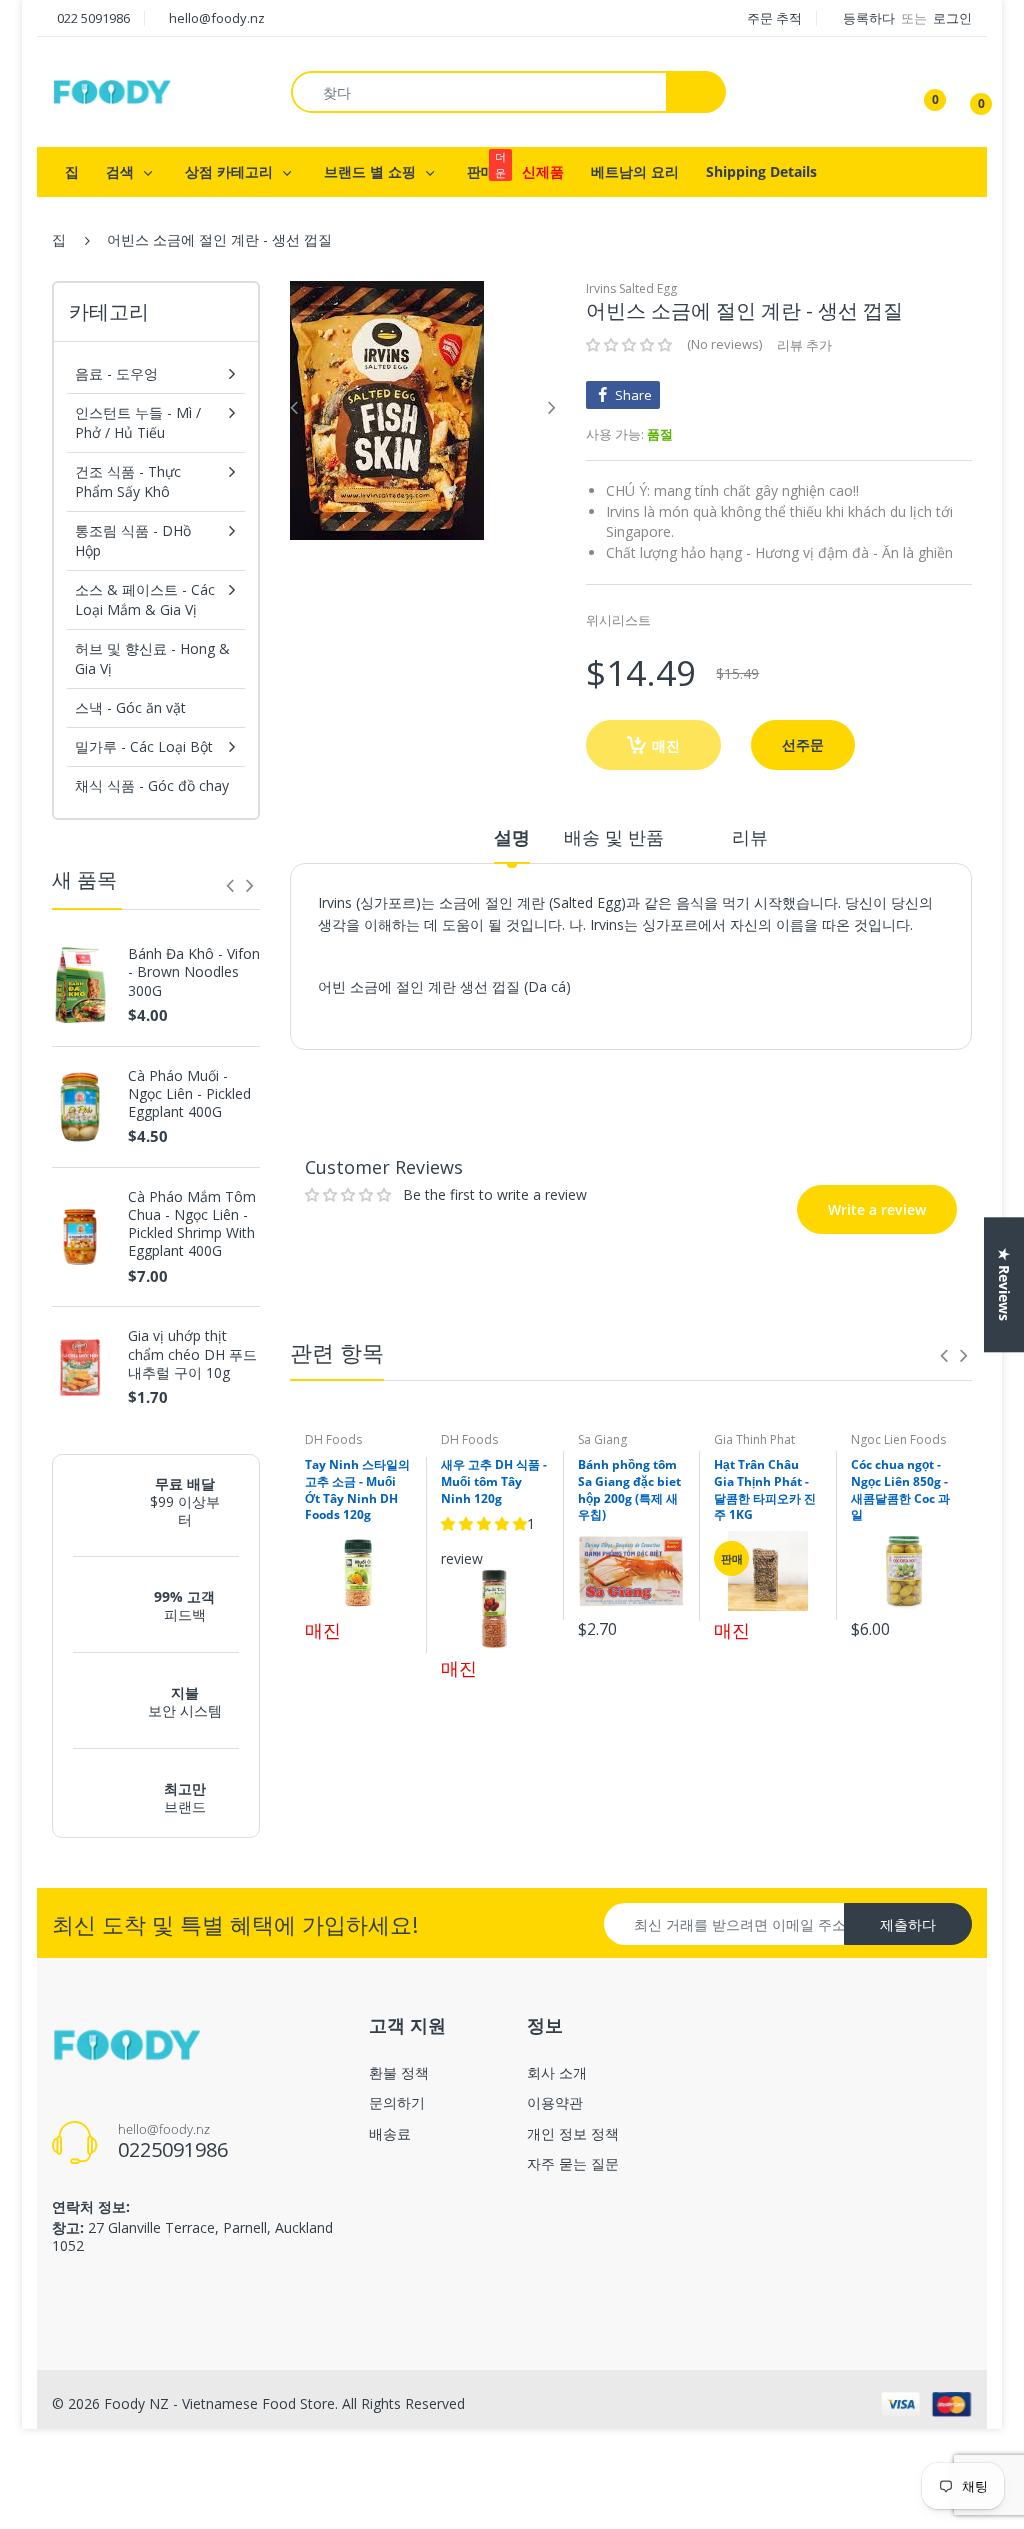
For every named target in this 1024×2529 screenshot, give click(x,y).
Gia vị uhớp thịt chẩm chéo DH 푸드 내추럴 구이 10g (192, 1354)
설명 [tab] (512, 837)
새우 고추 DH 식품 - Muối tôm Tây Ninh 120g (494, 1481)
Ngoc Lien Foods (898, 1439)
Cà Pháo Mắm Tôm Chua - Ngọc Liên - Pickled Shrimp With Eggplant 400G (192, 1224)
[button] (629, 345)
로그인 (952, 18)
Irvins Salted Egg (631, 288)
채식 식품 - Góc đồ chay (152, 785)
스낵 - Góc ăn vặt (130, 707)
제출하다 (908, 1924)
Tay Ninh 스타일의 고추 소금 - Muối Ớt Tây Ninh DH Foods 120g (357, 1489)
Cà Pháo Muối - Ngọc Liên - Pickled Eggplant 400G (189, 1094)
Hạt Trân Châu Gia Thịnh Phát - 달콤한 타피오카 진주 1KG (765, 1489)
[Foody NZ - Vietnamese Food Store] (112, 90)
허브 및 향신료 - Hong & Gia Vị (152, 658)
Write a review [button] (848, 1091)
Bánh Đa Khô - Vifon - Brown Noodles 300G (194, 972)
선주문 (803, 744)
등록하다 (870, 18)
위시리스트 (618, 620)
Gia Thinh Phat (754, 1439)
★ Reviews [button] (1004, 1284)
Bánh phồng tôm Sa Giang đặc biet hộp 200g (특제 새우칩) (629, 1489)
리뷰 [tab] (750, 837)
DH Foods (333, 1439)
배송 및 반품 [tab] (614, 837)
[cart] (967, 92)
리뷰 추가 (804, 345)
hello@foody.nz (217, 18)
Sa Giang (602, 1439)
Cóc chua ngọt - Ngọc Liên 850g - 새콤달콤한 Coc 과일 (900, 1489)
